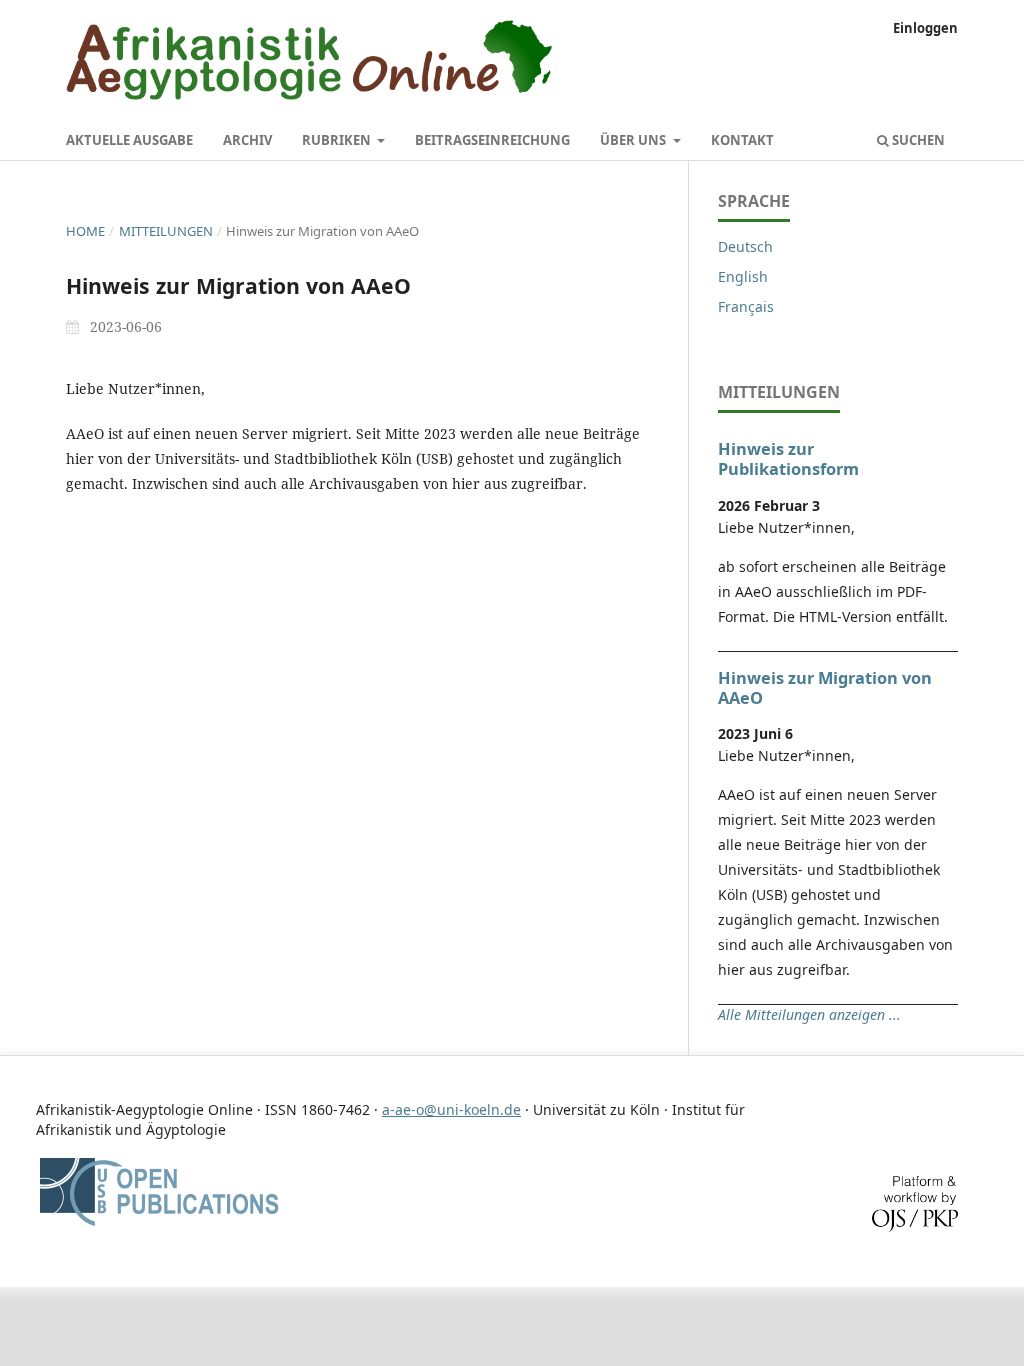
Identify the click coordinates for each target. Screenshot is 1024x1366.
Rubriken (338, 140)
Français (746, 306)
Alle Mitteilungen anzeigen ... (809, 1014)
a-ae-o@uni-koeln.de (451, 1109)
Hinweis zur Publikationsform (788, 459)
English (743, 276)
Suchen (917, 140)
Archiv (247, 140)
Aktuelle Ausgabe (129, 140)
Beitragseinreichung (492, 140)
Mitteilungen (166, 231)
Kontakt (742, 140)
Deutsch (745, 246)
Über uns (634, 140)
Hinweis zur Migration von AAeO (825, 688)
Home (85, 231)
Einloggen (925, 28)
